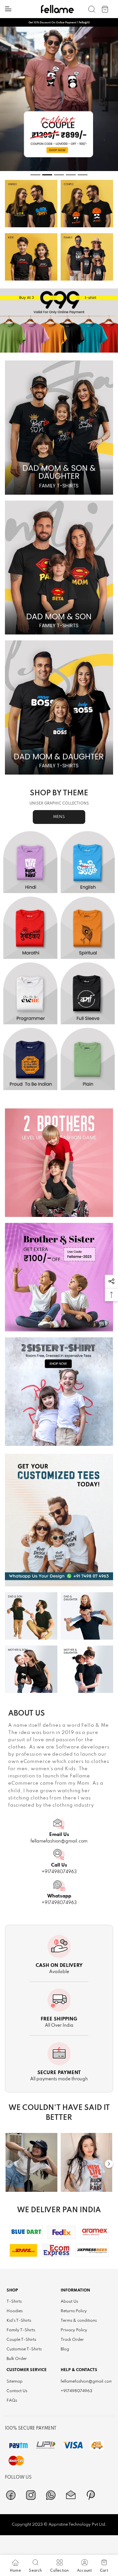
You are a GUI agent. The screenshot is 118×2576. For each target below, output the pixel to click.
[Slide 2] (47, 175)
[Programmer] (30, 993)
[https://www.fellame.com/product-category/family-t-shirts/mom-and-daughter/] (87, 1669)
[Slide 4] (71, 175)
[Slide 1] (35, 175)
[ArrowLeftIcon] (9, 2164)
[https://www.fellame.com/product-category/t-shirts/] (31, 204)
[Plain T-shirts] (88, 1059)
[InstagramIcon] (31, 2495)
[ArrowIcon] (109, 2164)
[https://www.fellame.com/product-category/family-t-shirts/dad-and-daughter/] (87, 1616)
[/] (31, 2162)
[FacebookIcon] (11, 2495)
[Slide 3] (59, 175)
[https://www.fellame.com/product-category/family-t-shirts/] (87, 257)
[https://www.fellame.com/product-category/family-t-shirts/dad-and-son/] (31, 1616)
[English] (88, 862)
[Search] (92, 9)
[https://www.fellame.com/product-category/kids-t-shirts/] (31, 257)
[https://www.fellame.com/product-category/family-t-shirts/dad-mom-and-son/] (59, 568)
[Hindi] (30, 862)
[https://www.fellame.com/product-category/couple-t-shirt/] (87, 204)
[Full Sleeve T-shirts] (88, 993)
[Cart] (105, 9)
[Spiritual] (88, 928)
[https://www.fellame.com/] (57, 9)
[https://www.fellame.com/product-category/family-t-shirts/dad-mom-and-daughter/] (59, 707)
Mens (59, 817)
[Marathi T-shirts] (30, 928)
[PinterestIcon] (91, 2495)
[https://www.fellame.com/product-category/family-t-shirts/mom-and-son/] (31, 1669)
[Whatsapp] (51, 2495)
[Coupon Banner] (59, 321)
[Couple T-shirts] (59, 99)
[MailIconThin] (71, 2495)
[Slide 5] (83, 175)
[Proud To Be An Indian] (30, 1059)
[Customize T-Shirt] (59, 1520)
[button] (111, 1281)
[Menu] (8, 9)
